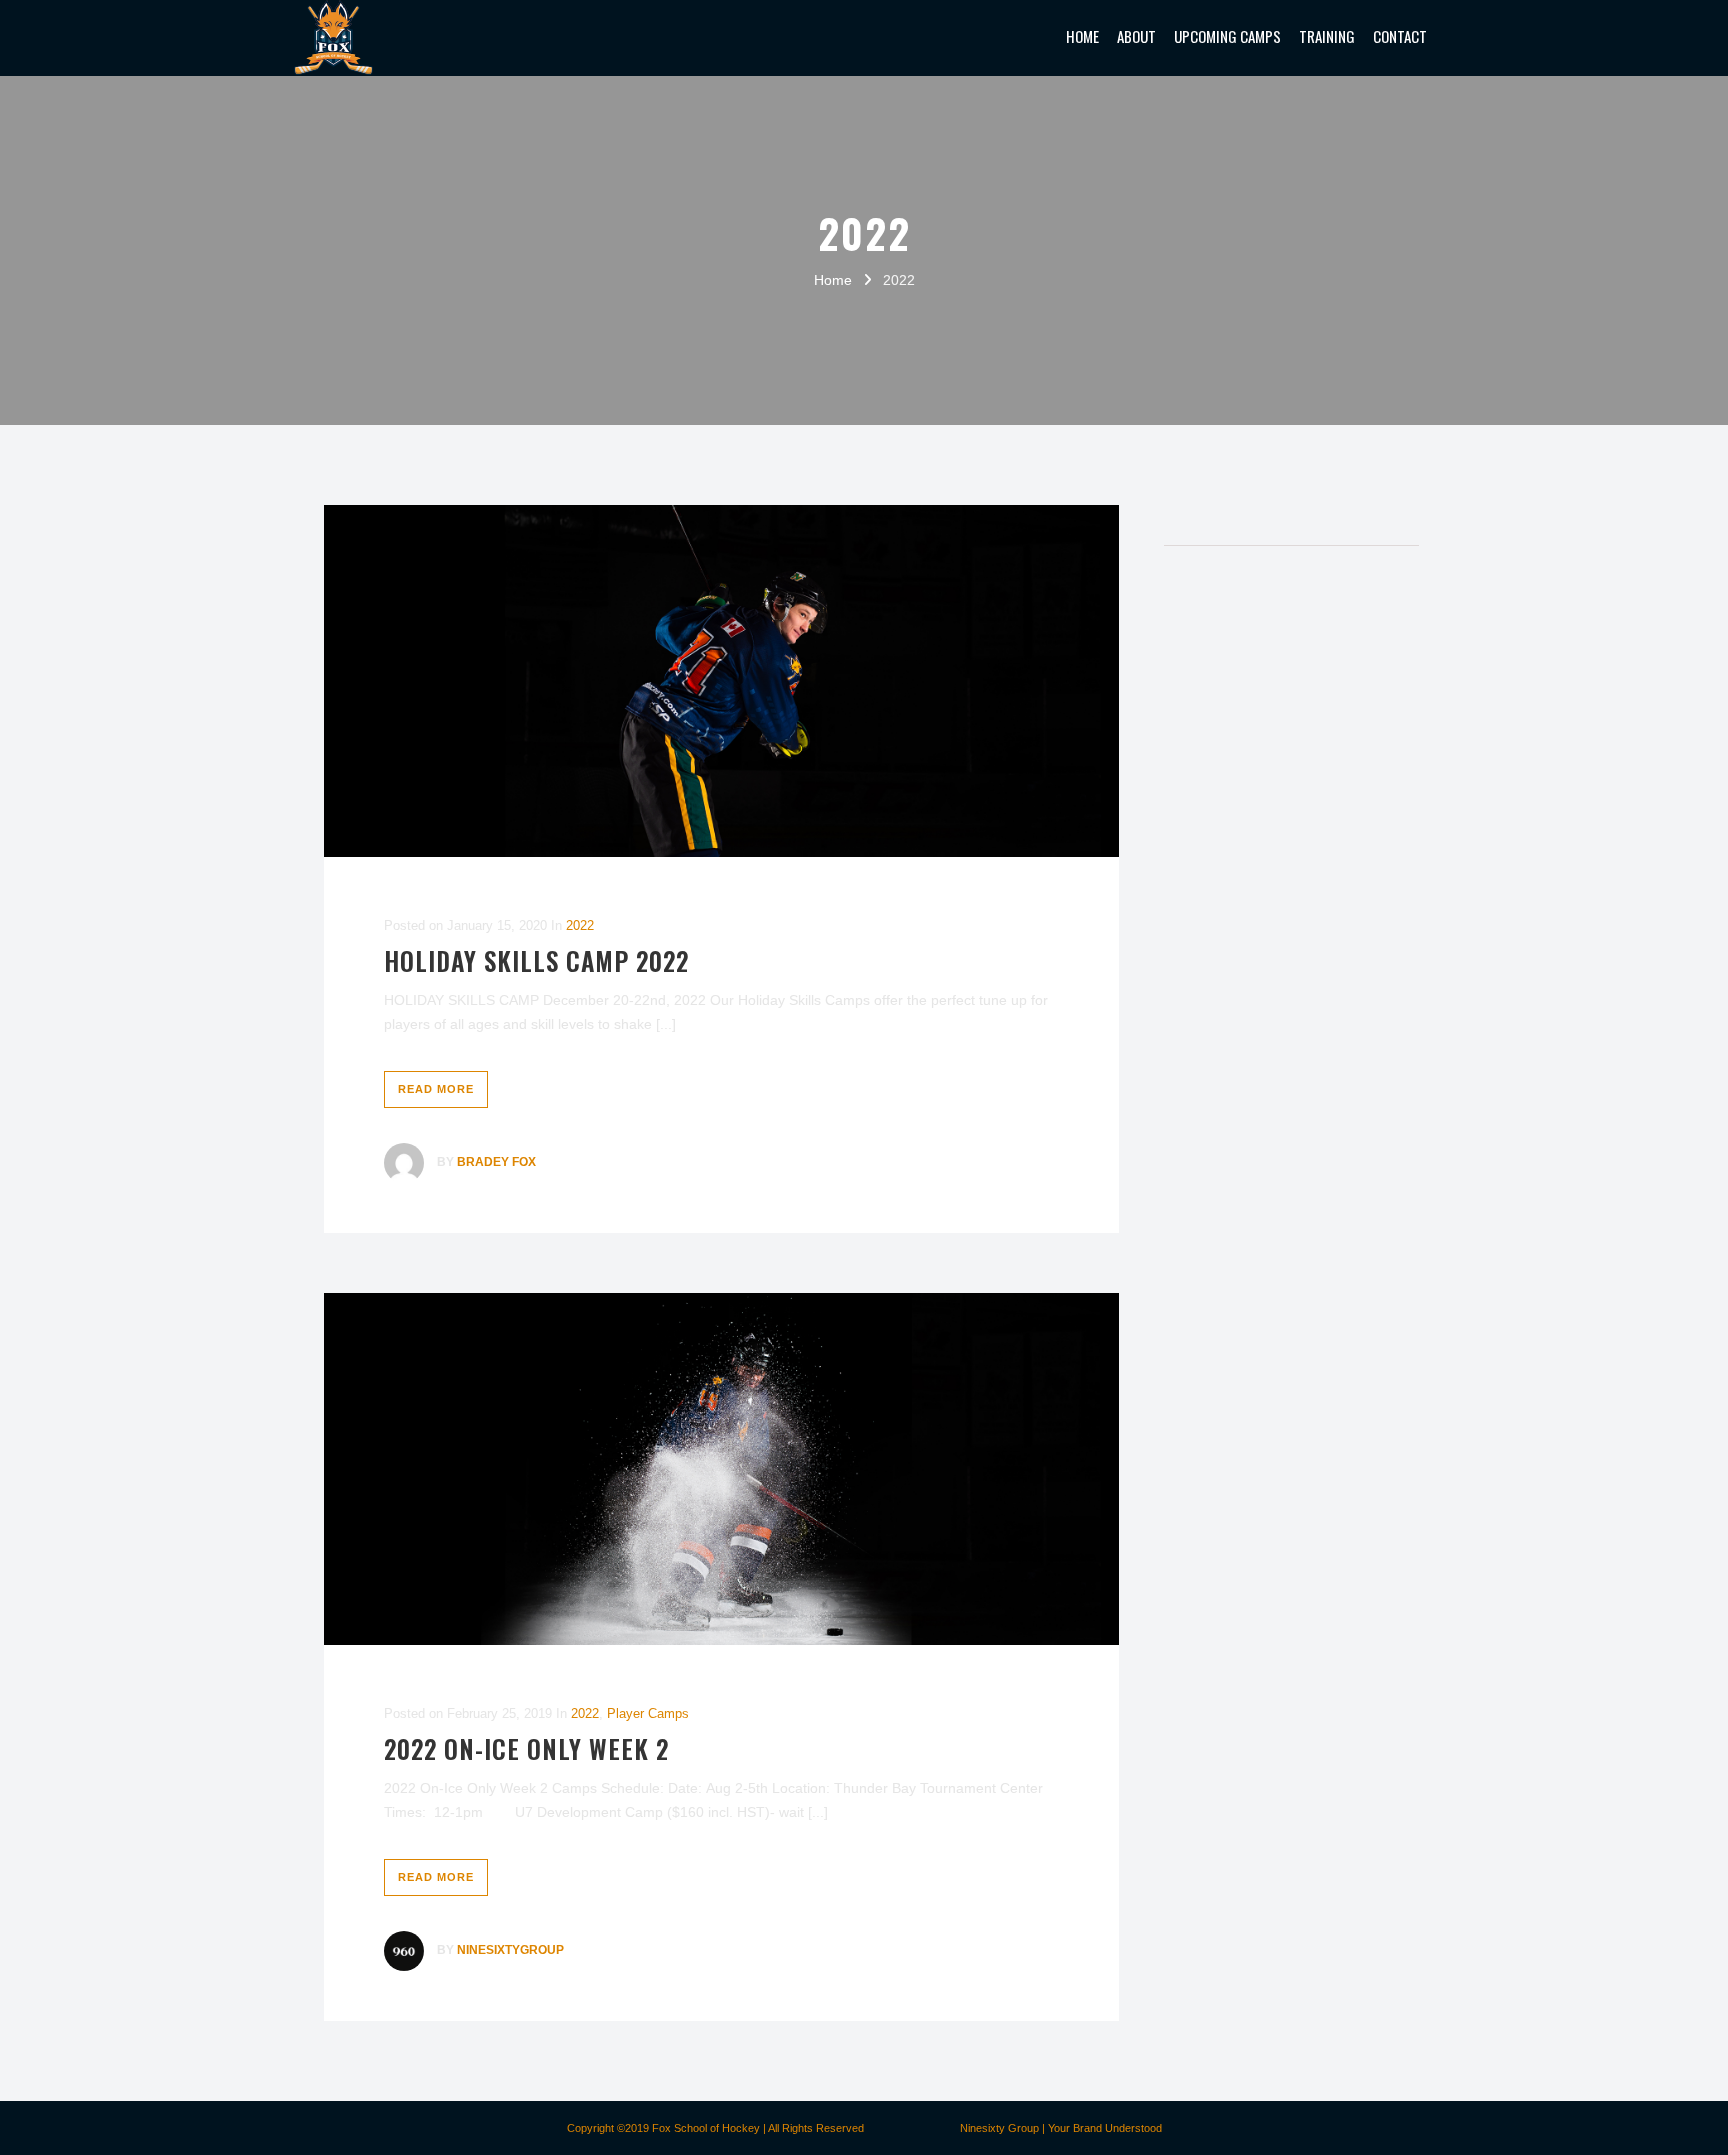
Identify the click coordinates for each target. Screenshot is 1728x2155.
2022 (580, 925)
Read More (436, 1089)
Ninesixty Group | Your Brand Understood (1061, 2128)
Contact (1400, 36)
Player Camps (648, 1713)
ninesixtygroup (510, 1950)
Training (1327, 36)
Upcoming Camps (1227, 36)
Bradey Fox (496, 1162)
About (1136, 36)
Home (1082, 36)
